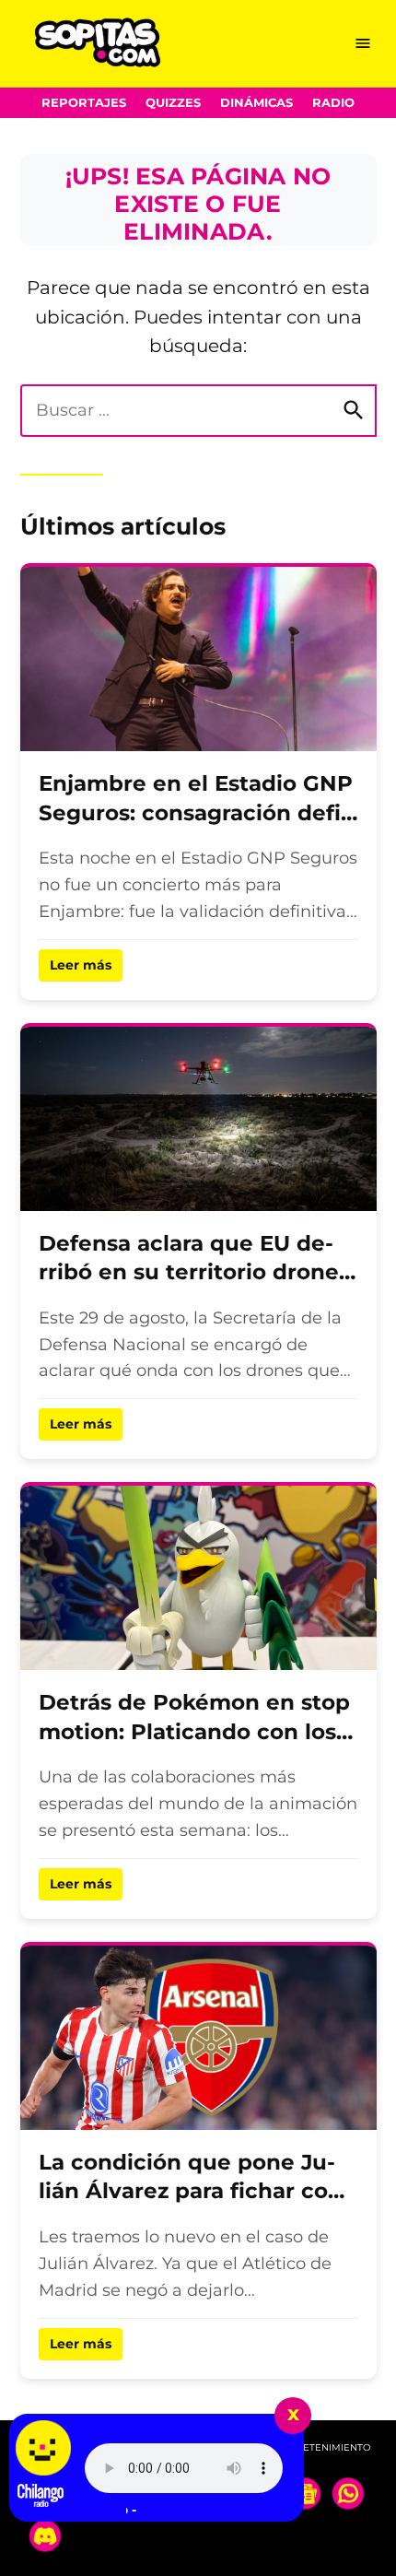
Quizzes (173, 103)
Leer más (81, 965)
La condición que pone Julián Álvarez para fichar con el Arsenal (191, 2191)
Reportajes (84, 103)
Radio (333, 103)
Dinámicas (256, 103)
